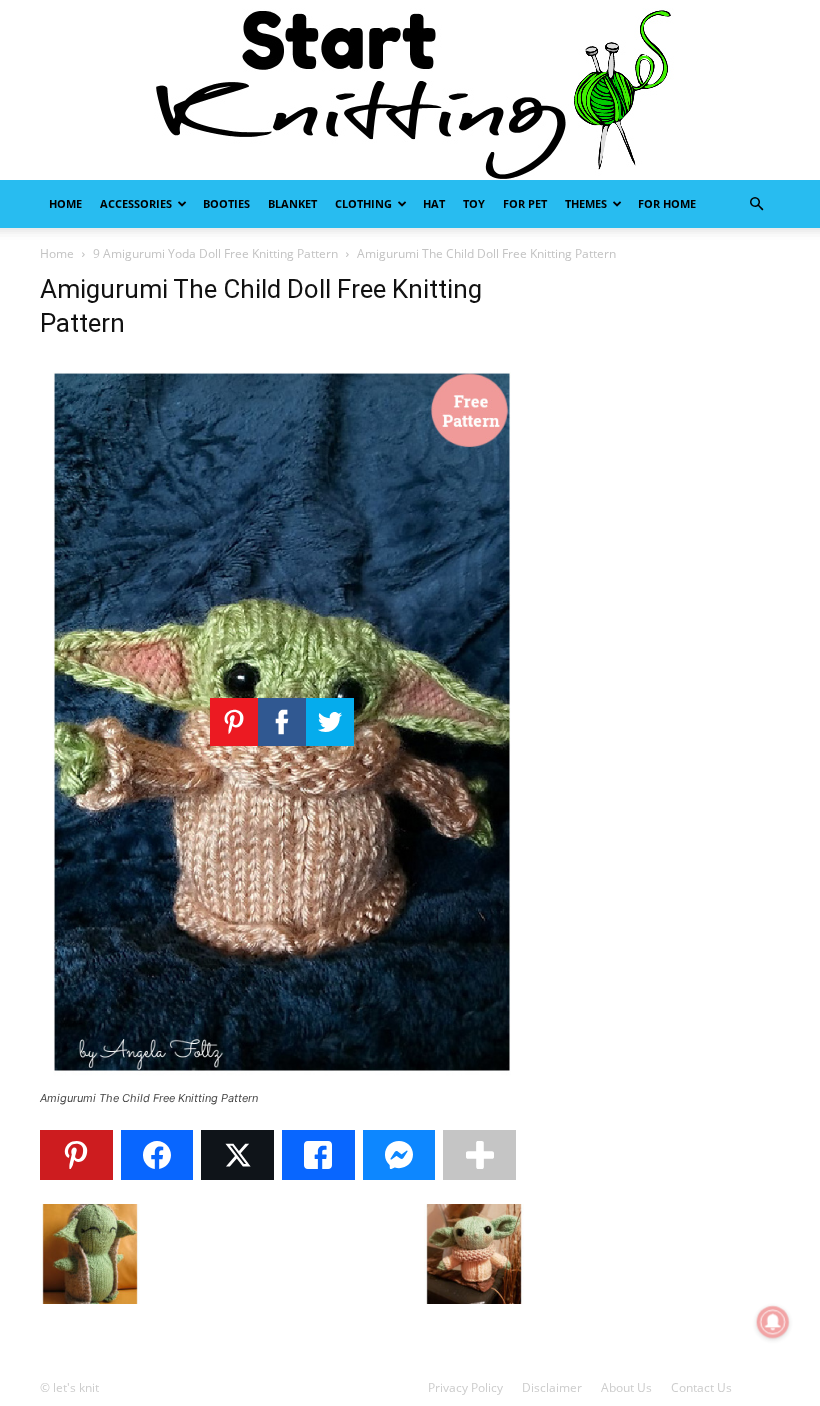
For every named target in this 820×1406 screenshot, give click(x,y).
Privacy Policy (465, 1387)
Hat (434, 203)
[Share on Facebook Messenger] (399, 1155)
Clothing (363, 203)
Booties (226, 203)
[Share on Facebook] (157, 1155)
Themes (586, 203)
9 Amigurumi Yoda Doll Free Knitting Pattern (215, 253)
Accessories (136, 203)
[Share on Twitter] (237, 1155)
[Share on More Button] (479, 1155)
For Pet (525, 203)
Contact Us (701, 1387)
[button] (756, 204)
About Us (626, 1387)
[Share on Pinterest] (76, 1155)
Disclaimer (552, 1387)
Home (65, 203)
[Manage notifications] (773, 1322)
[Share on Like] (318, 1155)
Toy (474, 203)
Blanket (292, 203)
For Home (667, 203)
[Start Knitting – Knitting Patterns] (410, 90)
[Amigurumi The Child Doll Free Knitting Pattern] (282, 1079)
